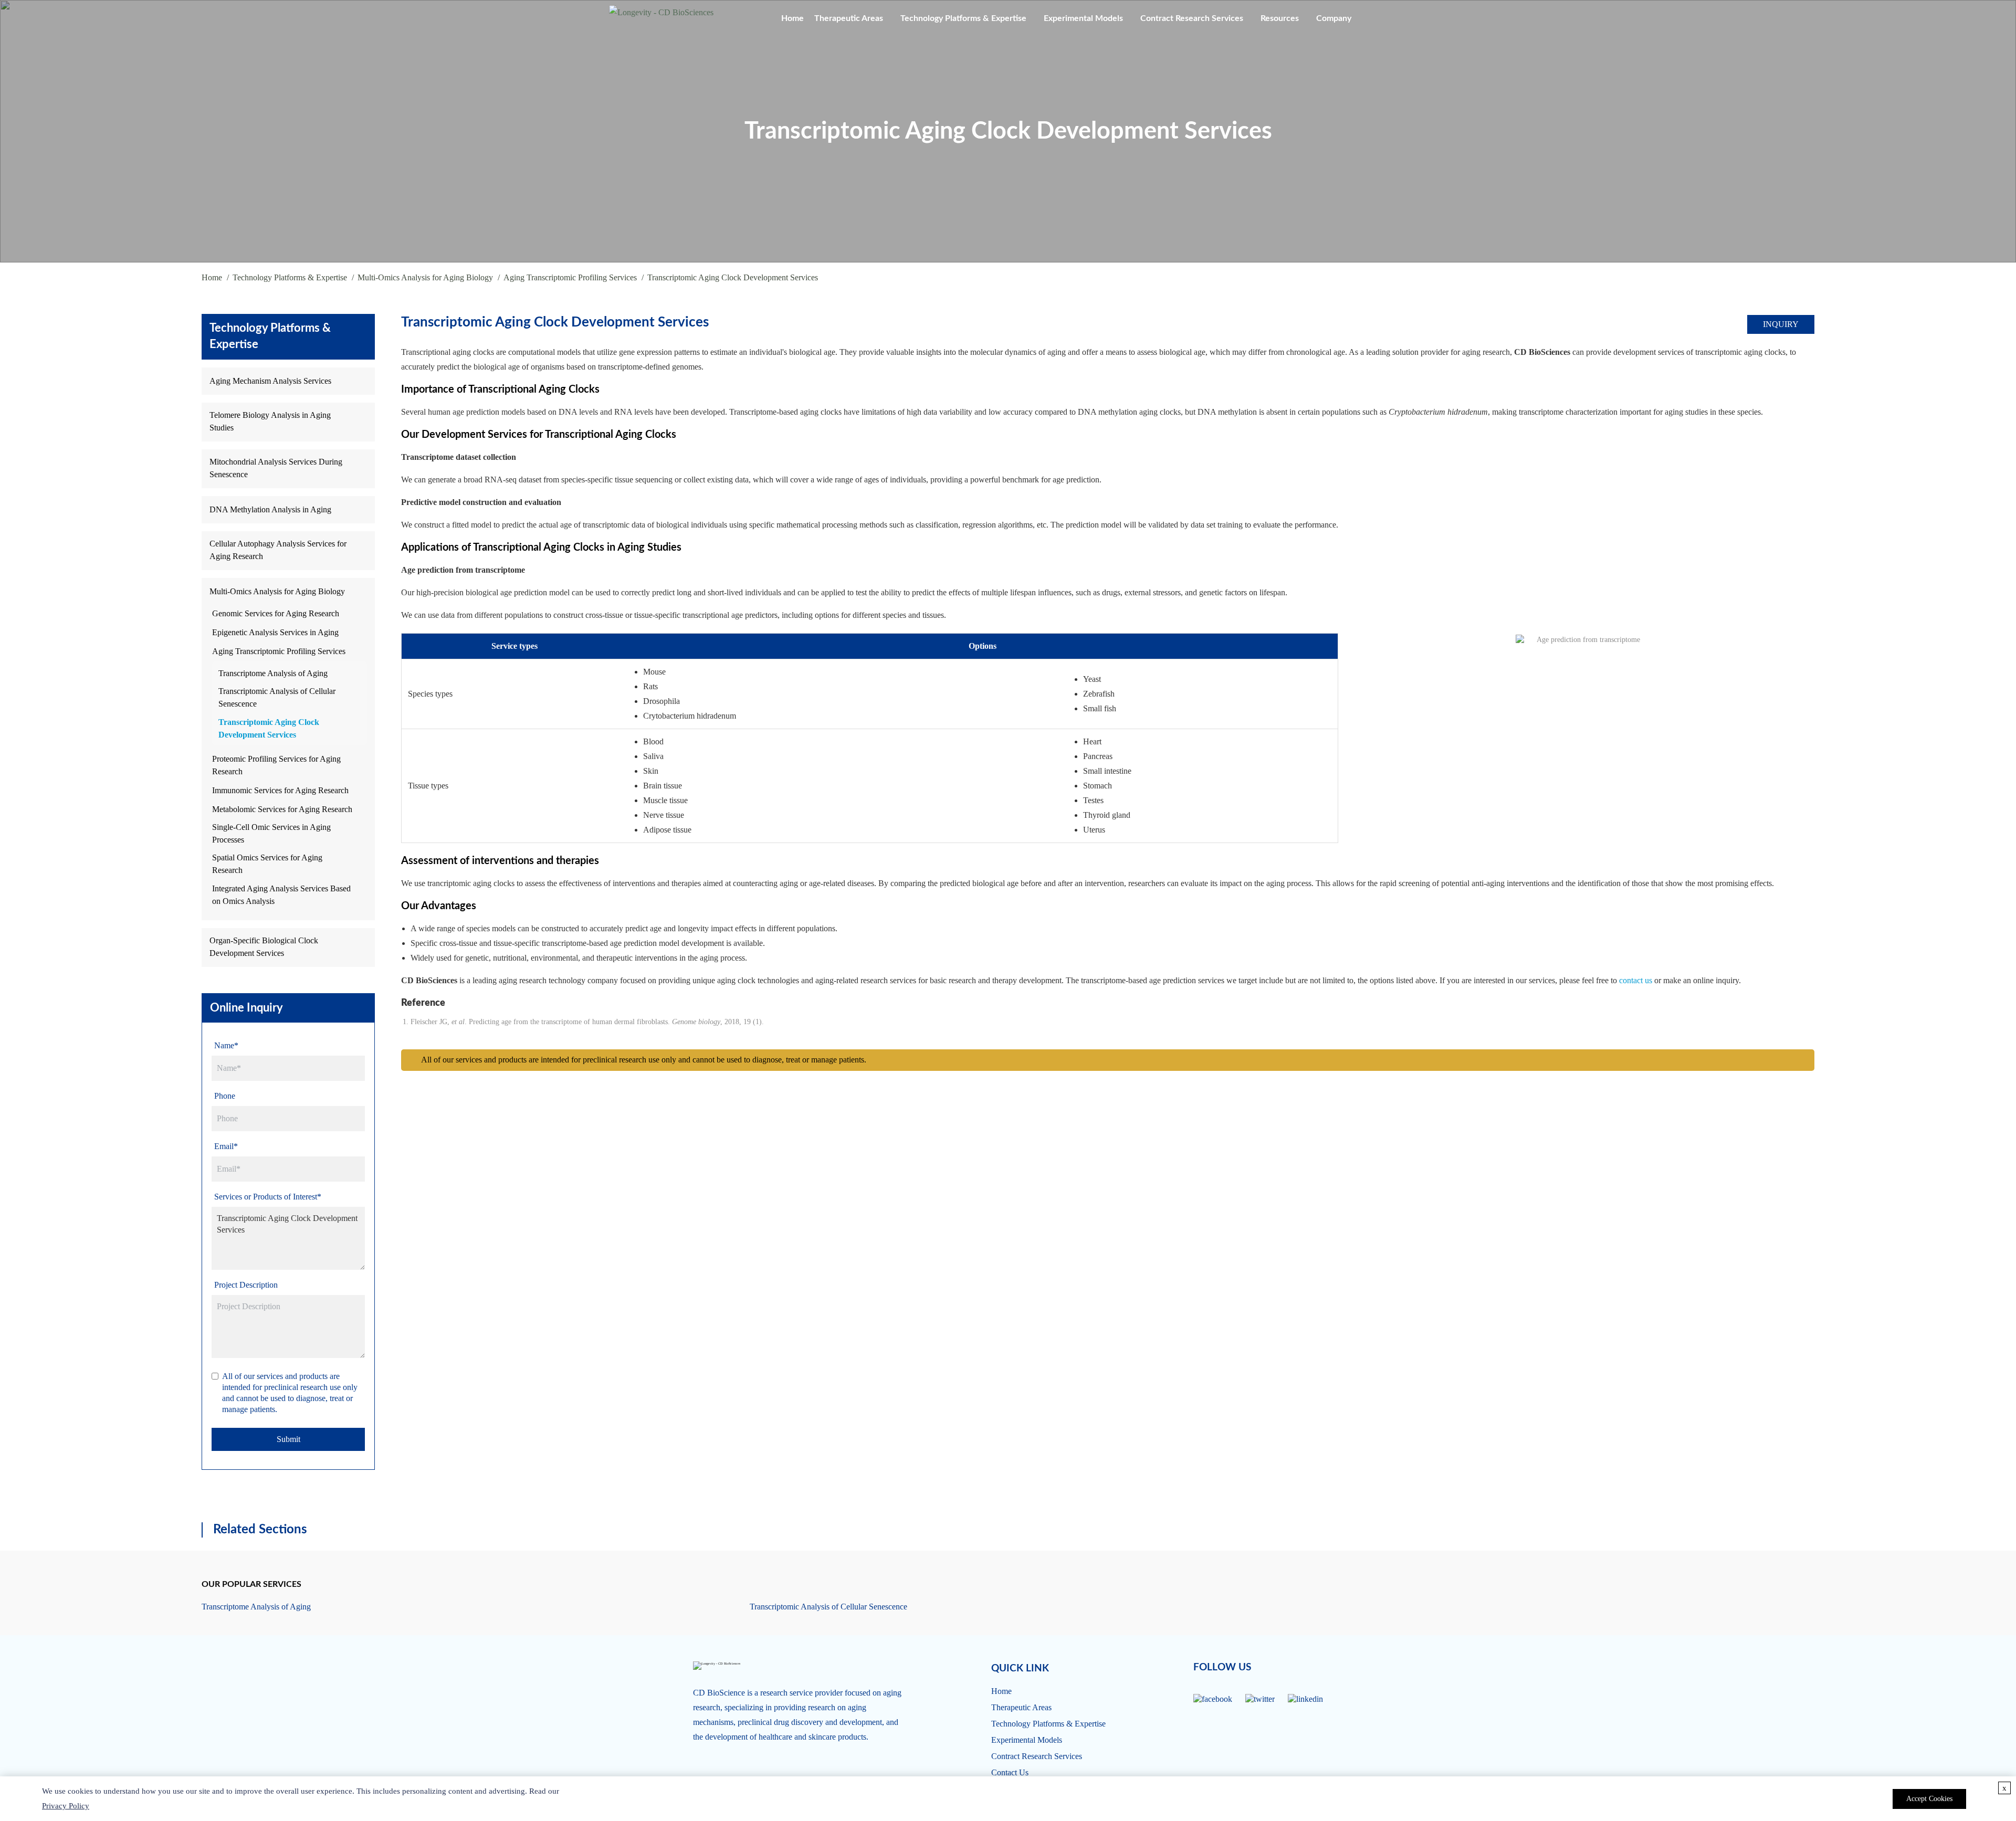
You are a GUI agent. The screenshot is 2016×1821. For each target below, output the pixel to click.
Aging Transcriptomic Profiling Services (570, 277)
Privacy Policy (66, 1806)
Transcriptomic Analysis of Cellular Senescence (277, 697)
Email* (226, 1146)
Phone (225, 1096)
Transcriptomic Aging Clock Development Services (269, 728)
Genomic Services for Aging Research (276, 613)
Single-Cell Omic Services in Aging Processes (271, 833)
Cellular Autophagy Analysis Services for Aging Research (278, 550)
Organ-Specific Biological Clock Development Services (264, 947)
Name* (226, 1045)
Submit (288, 1439)
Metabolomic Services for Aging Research (282, 809)
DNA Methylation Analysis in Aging (270, 509)
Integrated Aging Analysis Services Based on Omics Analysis (281, 895)
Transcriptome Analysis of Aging (273, 673)
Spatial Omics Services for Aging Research (267, 864)
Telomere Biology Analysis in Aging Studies (270, 421)
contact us (1636, 980)
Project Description (246, 1285)
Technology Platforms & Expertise (963, 18)
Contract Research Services (1192, 18)
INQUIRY (1781, 324)
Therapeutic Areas (849, 18)
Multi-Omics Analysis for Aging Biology (425, 277)
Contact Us (1010, 1772)
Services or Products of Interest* (268, 1197)
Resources (1280, 18)
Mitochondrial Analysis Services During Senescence (276, 468)
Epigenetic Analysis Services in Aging (275, 632)
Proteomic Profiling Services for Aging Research (276, 765)
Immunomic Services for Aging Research (280, 790)
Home (792, 18)
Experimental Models (1083, 18)
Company (1334, 18)
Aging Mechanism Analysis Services (270, 381)
